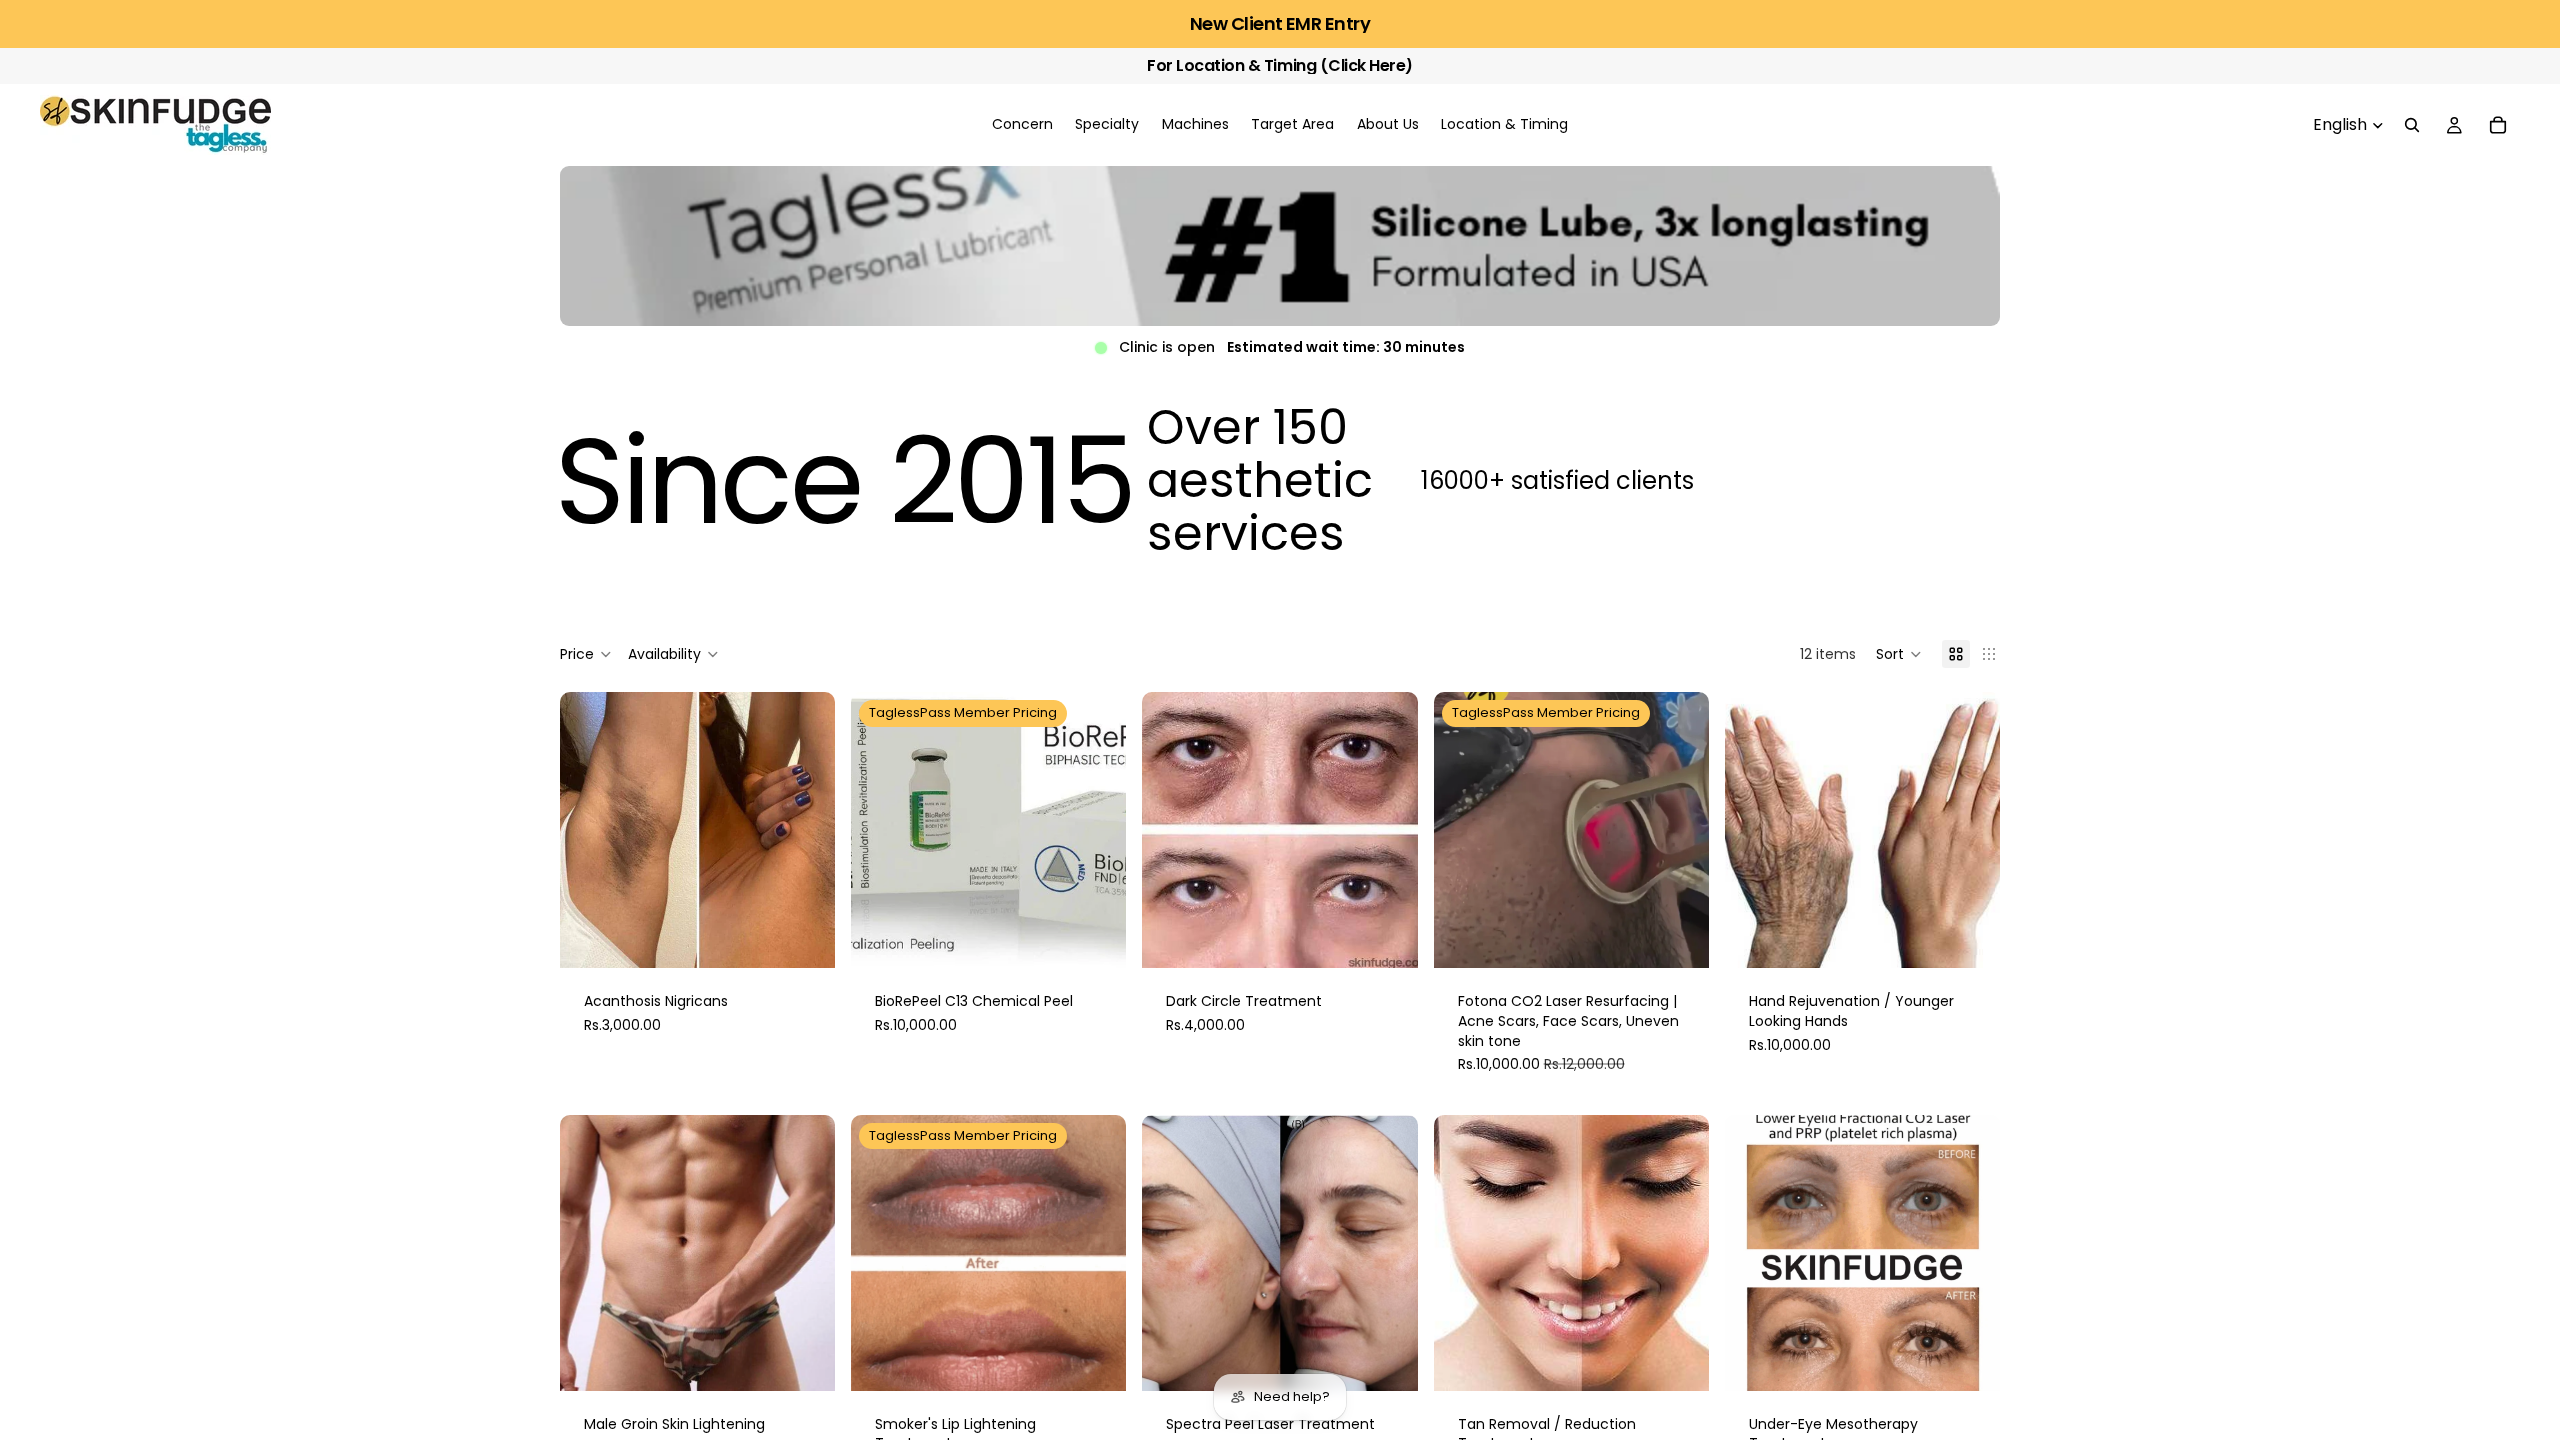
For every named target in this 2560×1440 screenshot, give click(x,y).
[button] (1899, 654)
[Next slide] (805, 830)
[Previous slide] (590, 830)
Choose (1113, 937)
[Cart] (2498, 125)
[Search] (2412, 125)
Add (821, 937)
